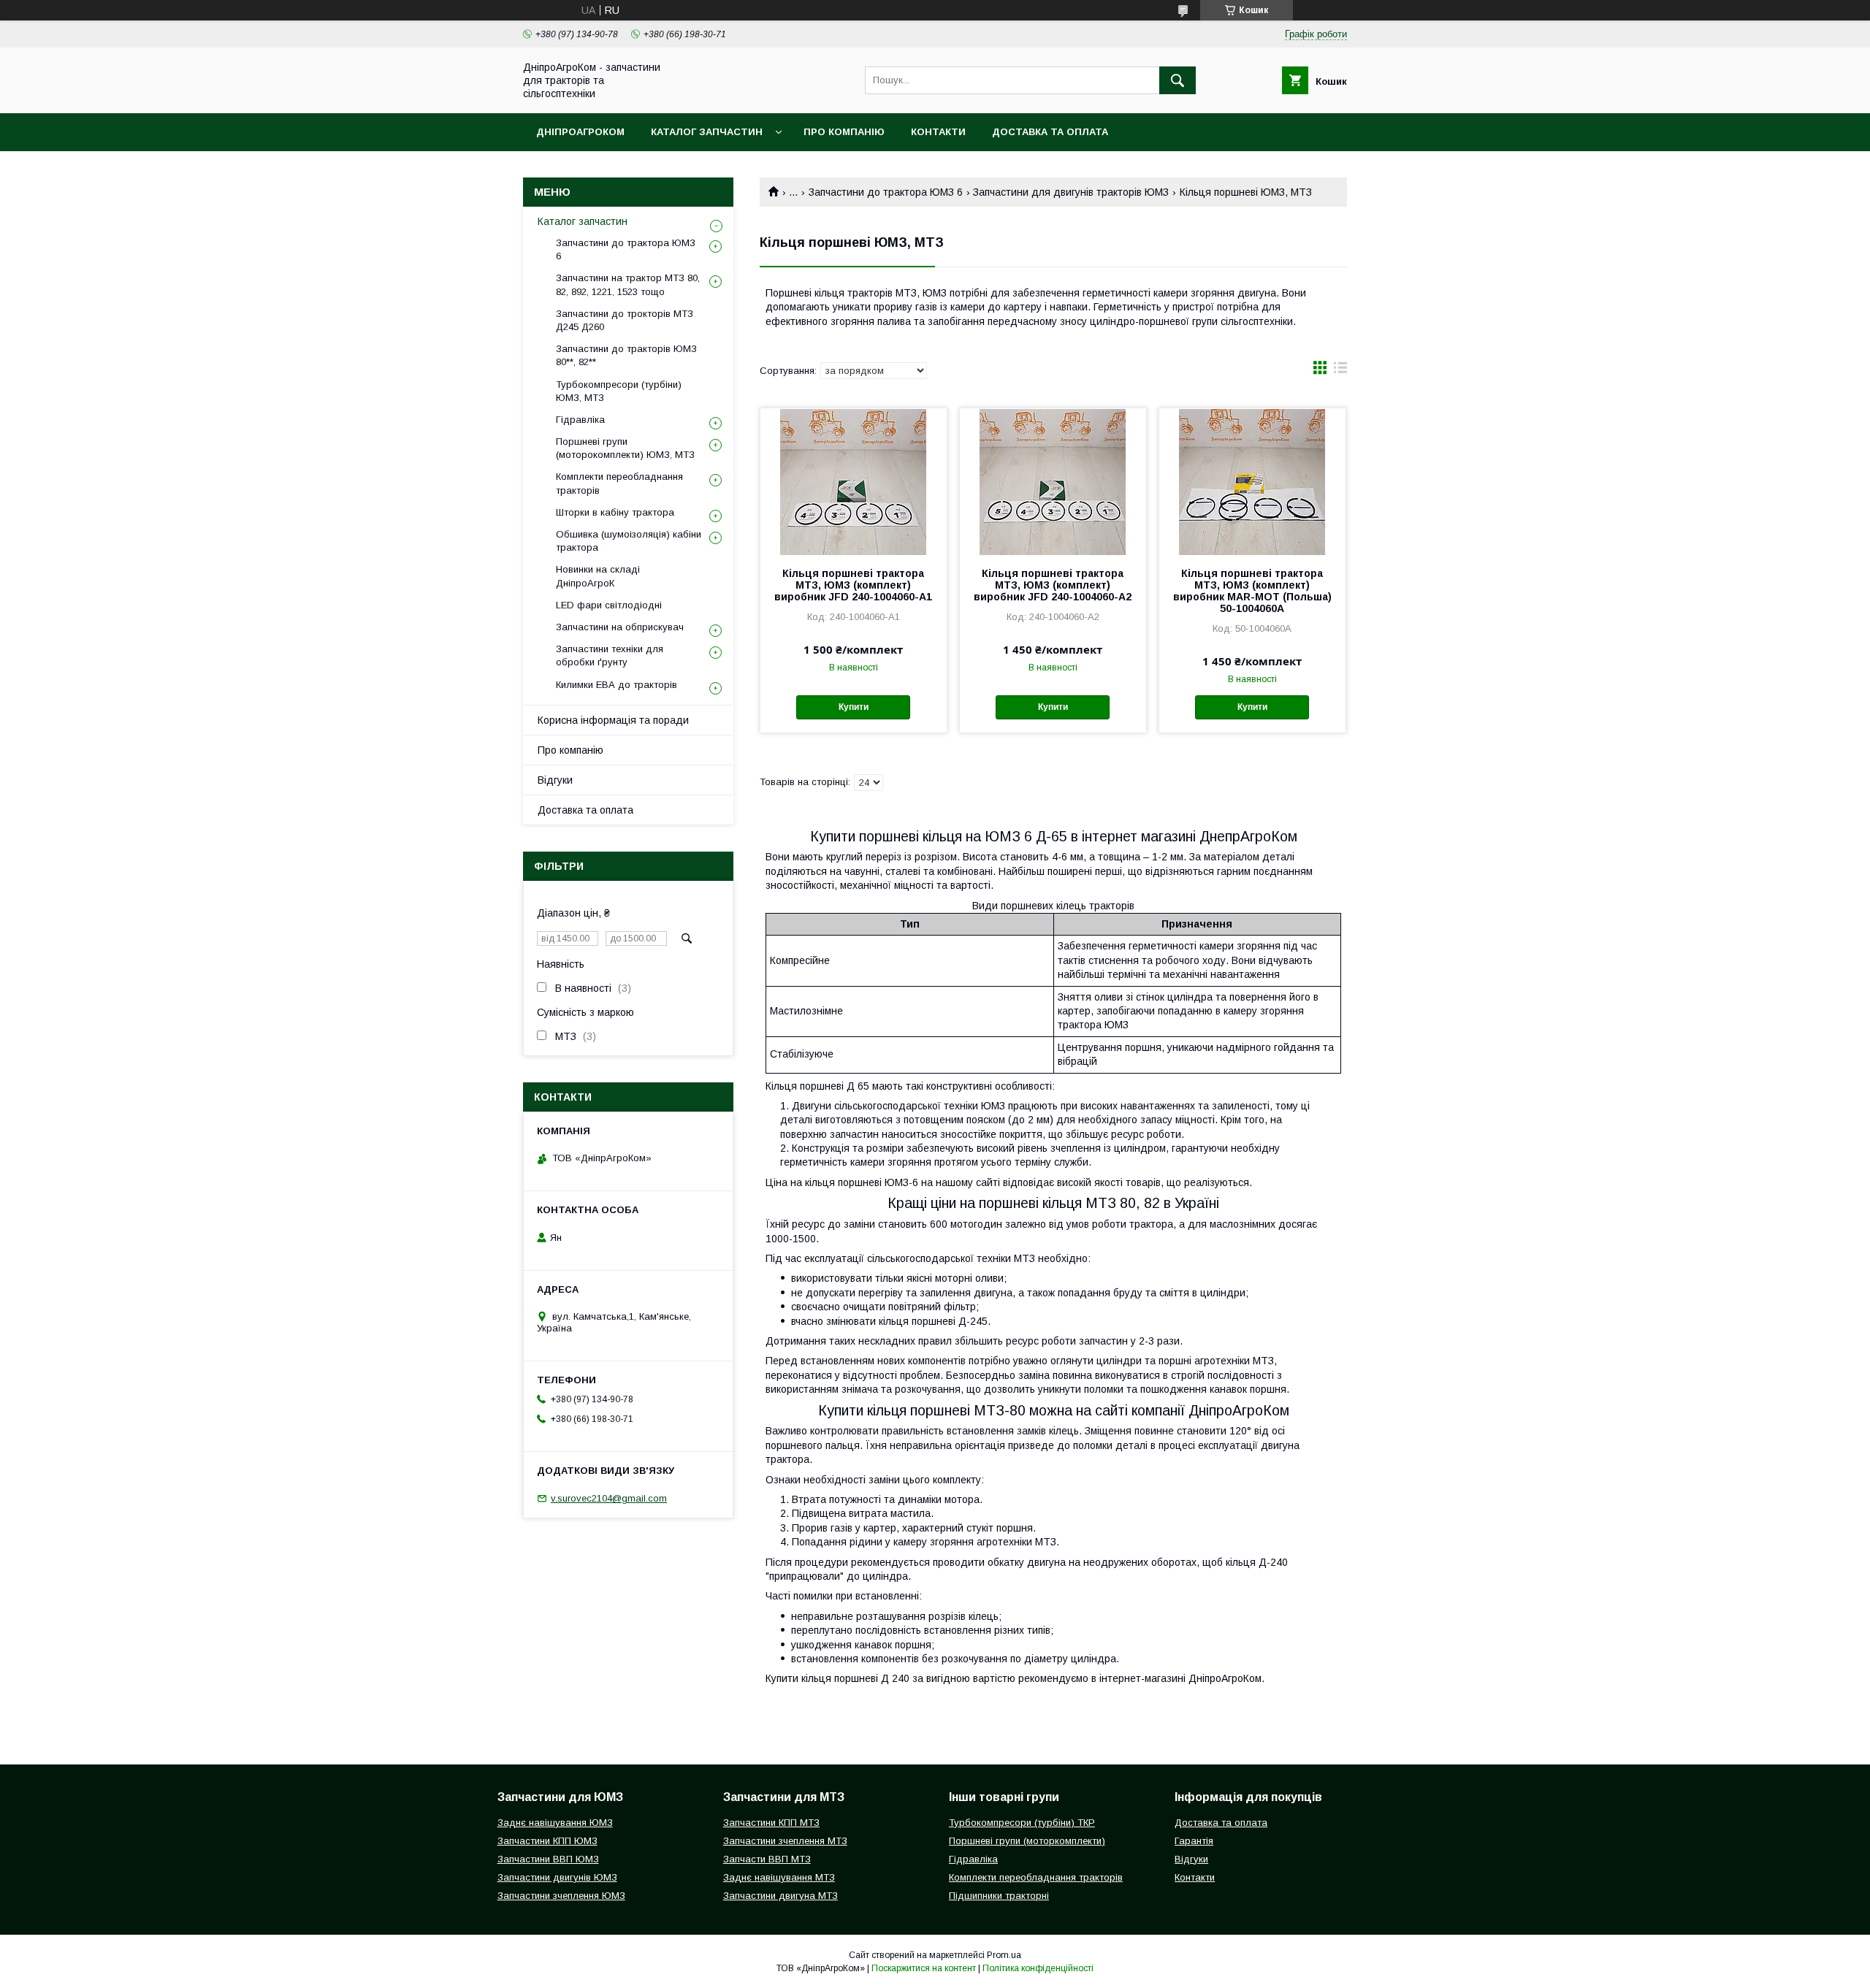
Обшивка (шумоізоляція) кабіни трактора (629, 541)
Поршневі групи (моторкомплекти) (1027, 1841)
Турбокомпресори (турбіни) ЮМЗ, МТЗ (619, 391)
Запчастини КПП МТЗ (771, 1823)
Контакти (938, 132)
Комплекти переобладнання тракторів (619, 483)
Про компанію (844, 132)
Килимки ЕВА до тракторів (617, 685)
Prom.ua (1004, 1955)
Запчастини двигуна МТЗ (781, 1896)
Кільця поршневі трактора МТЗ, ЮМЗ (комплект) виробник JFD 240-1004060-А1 (853, 585)
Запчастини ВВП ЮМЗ (548, 1859)
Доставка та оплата (1050, 132)
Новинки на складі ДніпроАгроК (598, 576)
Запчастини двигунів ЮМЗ (557, 1877)
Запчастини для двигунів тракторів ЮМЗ (1071, 192)
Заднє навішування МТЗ (779, 1877)
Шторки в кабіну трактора (615, 512)
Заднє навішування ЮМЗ (555, 1823)
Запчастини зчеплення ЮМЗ (561, 1896)
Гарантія (1194, 1841)
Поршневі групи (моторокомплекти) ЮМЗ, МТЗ (625, 448)
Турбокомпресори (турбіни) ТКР (1022, 1823)
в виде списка (1340, 371)
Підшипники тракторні (999, 1896)
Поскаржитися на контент (924, 1968)
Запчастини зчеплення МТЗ (785, 1841)
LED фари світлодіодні (609, 605)
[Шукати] (1178, 80)
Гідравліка (580, 420)
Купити (854, 707)
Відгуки (555, 780)
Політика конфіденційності (1038, 1968)
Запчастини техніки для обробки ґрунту (610, 655)
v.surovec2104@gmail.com (609, 1498)
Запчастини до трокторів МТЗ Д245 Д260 (625, 320)
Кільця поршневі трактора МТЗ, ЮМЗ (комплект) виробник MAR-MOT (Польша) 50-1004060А (1252, 591)
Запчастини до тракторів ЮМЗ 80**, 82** (626, 355)
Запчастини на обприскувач (620, 627)
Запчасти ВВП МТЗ (767, 1859)
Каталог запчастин (707, 132)
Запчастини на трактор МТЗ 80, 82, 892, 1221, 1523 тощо (628, 284)
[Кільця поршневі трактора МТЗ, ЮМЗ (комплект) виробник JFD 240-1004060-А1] (854, 481)
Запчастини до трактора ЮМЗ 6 (886, 192)
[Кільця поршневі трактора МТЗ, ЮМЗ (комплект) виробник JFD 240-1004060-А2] (1053, 481)
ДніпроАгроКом (580, 132)
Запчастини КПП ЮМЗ (547, 1841)
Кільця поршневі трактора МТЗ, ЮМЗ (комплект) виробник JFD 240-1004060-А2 (1053, 585)
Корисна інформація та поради (613, 720)
